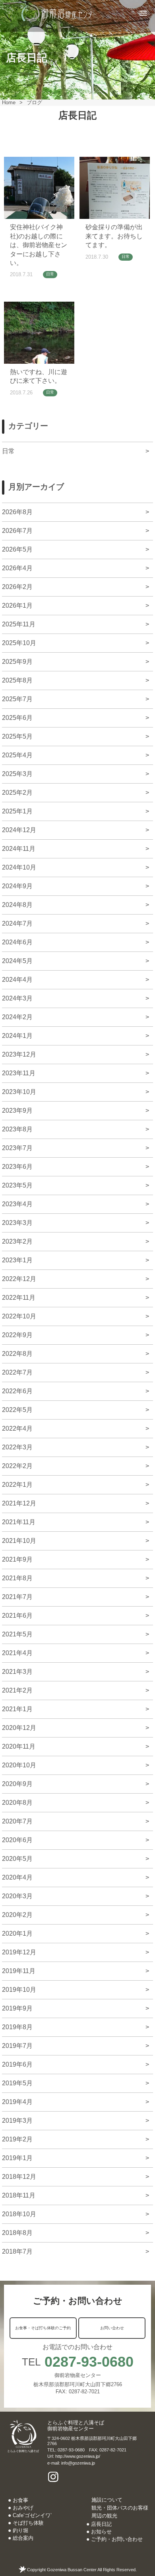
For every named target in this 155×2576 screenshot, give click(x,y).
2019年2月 (17, 2139)
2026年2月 (17, 587)
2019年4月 (17, 2102)
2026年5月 (17, 549)
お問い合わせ (112, 2328)
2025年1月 (17, 811)
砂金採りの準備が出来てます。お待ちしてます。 (114, 236)
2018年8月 (17, 2233)
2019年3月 (17, 2121)
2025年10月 (19, 643)
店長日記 (101, 2524)
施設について (107, 2500)
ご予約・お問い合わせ (117, 2539)
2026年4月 (17, 568)
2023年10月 (19, 1092)
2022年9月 (17, 1335)
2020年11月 (19, 1746)
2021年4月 (17, 1653)
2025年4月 (17, 755)
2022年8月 (17, 1354)
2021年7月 (17, 1597)
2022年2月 (17, 1466)
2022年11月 (19, 1298)
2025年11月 (19, 624)
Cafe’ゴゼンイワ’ (32, 2515)
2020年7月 (17, 1821)
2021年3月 (17, 1672)
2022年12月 (19, 1279)
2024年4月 (17, 980)
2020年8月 (17, 1803)
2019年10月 (19, 1990)
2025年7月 (17, 699)
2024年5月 (17, 961)
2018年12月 (19, 2177)
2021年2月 (17, 1690)
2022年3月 (17, 1447)
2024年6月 (17, 942)
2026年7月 (17, 531)
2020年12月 (19, 1728)
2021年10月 (19, 1541)
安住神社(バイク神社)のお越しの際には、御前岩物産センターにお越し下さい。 (39, 245)
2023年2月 (17, 1241)
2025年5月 (17, 736)
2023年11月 (19, 1073)
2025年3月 (17, 774)
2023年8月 (17, 1129)
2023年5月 (17, 1185)
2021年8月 (17, 1578)
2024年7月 (17, 923)
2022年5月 (17, 1410)
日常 (50, 274)
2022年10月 (19, 1316)
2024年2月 (17, 1017)
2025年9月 (17, 662)
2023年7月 (17, 1148)
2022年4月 (17, 1428)
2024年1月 (17, 1036)
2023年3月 (17, 1223)
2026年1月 (17, 605)
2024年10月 (19, 867)
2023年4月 (17, 1204)
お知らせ (101, 2532)
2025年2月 (17, 793)
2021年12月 (19, 1503)
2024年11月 (19, 849)
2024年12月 (19, 830)
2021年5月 (17, 1634)
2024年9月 (17, 886)
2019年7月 (17, 2046)
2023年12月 (19, 1054)
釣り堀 (20, 2530)
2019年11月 (19, 1971)
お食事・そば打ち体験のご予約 (43, 2328)
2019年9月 (17, 2008)
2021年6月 (17, 1616)
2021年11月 (19, 1522)
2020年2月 (17, 1915)
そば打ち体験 (28, 2523)
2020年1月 (17, 1933)
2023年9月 (17, 1111)
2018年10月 (19, 2214)
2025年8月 (17, 680)
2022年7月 (17, 1372)
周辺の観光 (104, 2516)
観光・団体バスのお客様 (120, 2508)
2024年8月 (17, 905)
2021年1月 (17, 1709)
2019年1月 (17, 2158)
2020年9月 (17, 1784)
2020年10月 (19, 1765)
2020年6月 (17, 1840)
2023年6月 (17, 1167)
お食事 (20, 2500)
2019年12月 (19, 1952)
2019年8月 (17, 2027)
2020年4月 (17, 1877)
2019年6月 (17, 2064)
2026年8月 (17, 512)
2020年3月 (17, 1896)
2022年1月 (17, 1485)
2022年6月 (17, 1391)
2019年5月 (17, 2083)
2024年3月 (17, 998)
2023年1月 (17, 1260)
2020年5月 (17, 1859)
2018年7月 (17, 2251)
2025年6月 (17, 718)
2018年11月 (19, 2195)
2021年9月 (17, 1559)
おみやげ (23, 2508)
